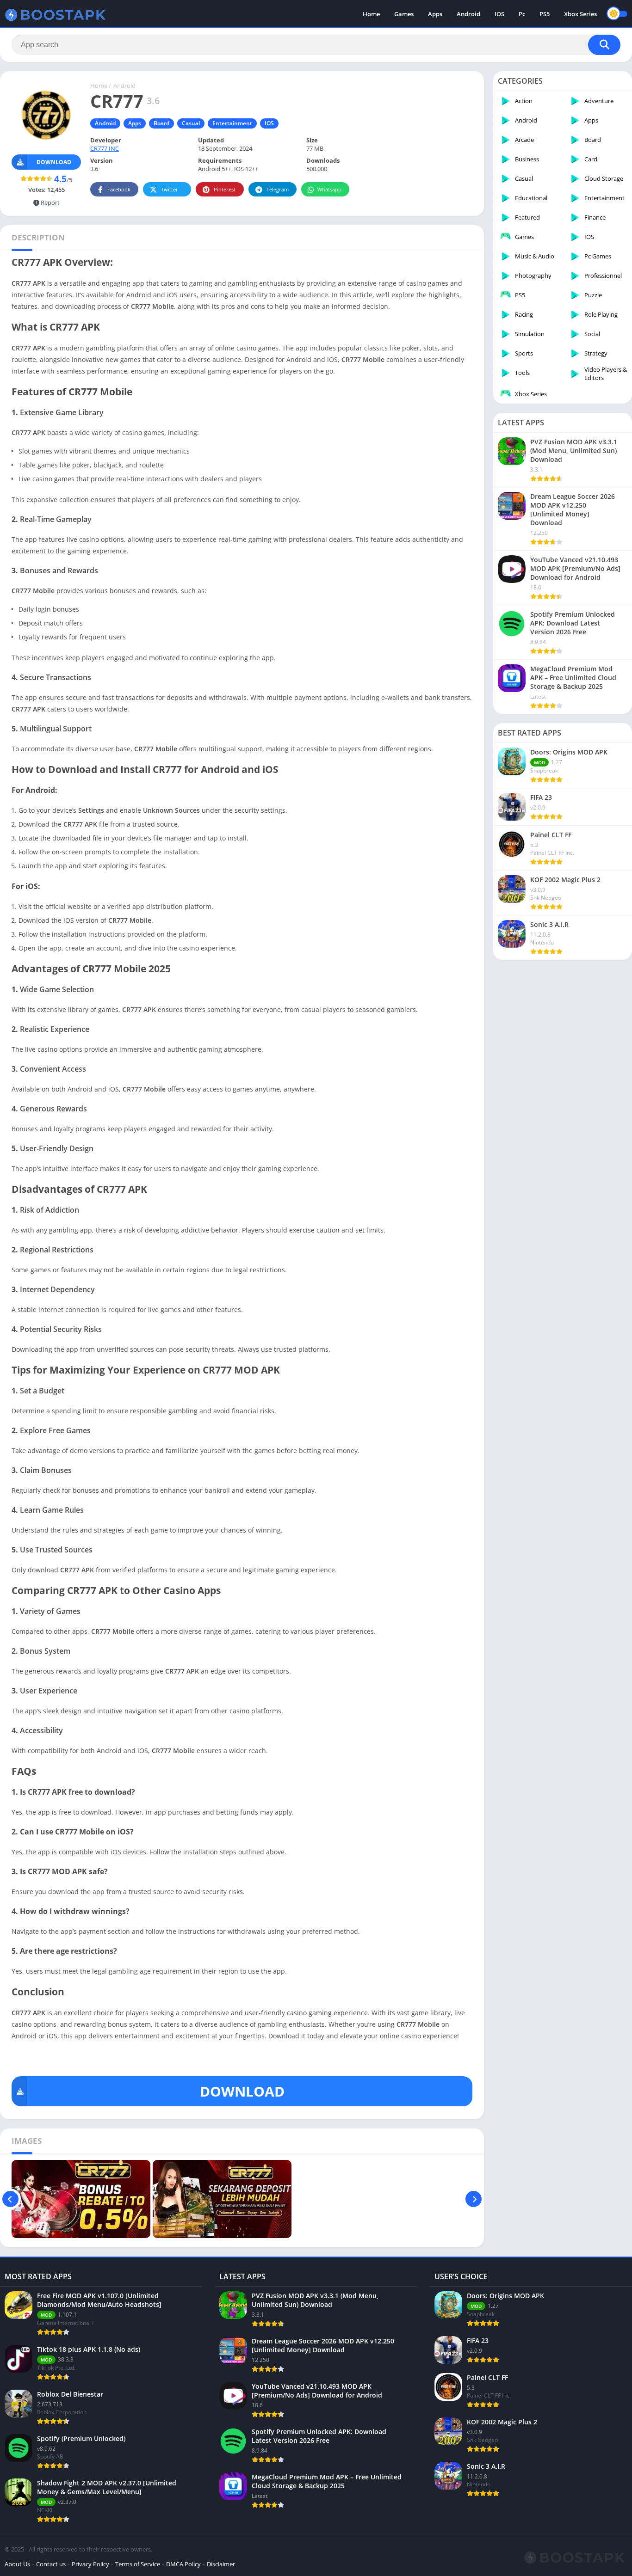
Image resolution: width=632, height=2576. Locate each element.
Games (404, 14)
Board (161, 123)
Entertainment (232, 123)
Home (371, 14)
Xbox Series (580, 14)
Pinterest (225, 189)
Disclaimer (221, 2564)
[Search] (604, 45)
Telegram (278, 189)
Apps (435, 14)
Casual (191, 123)
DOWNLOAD (242, 2091)
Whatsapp (329, 189)
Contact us (51, 2564)
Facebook (119, 189)
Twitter (170, 189)
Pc (522, 14)
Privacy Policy (90, 2564)
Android (468, 14)
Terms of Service (138, 2564)
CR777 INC (105, 148)
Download (54, 162)
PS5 (545, 14)
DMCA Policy (183, 2564)
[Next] (474, 2199)
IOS (499, 14)
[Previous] (10, 2199)
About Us (17, 2564)
